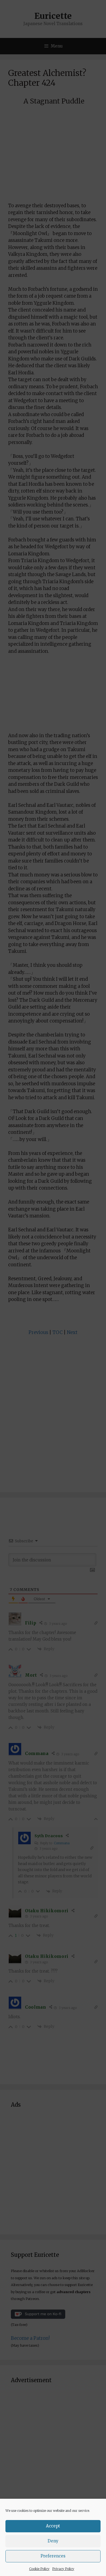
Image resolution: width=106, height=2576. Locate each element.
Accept (53, 2526)
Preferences (53, 2556)
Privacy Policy (63, 2569)
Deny (53, 2541)
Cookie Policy (39, 2569)
